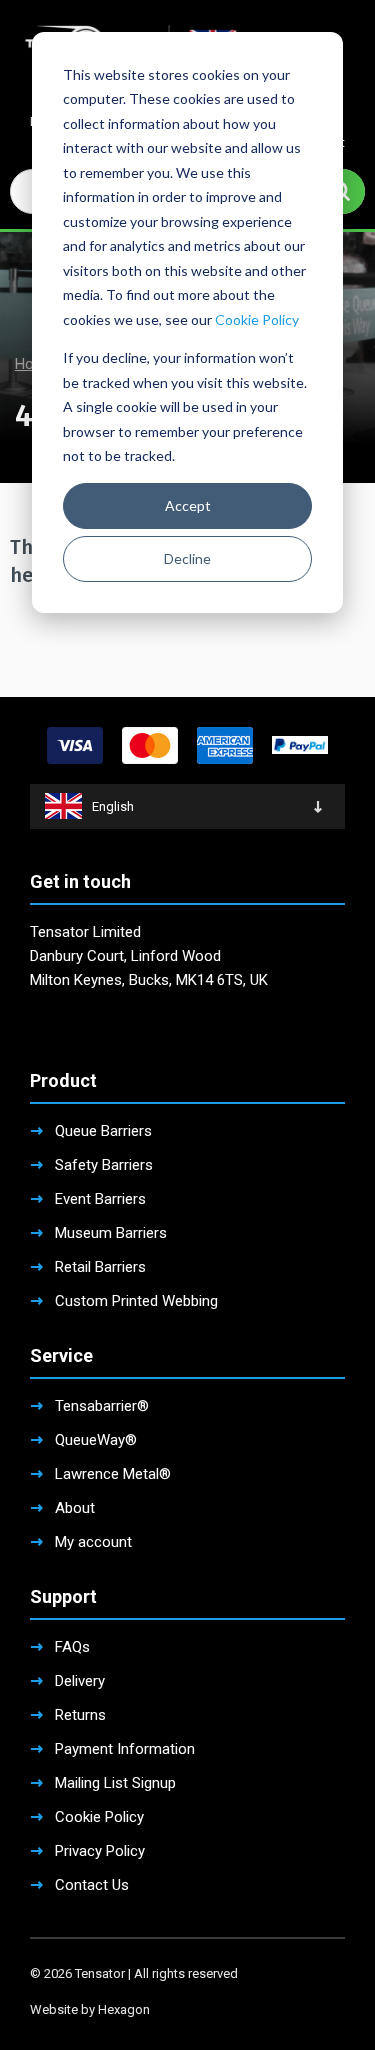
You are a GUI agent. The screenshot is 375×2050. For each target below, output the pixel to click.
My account (93, 1542)
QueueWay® (96, 1440)
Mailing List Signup (115, 1783)
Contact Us (92, 1885)
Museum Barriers (111, 1233)
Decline (187, 558)
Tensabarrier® (102, 1406)
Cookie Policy (257, 319)
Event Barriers (100, 1199)
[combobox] (187, 806)
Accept (188, 505)
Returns (80, 1715)
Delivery (80, 1681)
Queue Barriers (103, 1131)
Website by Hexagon (90, 2009)
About (75, 1508)
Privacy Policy (100, 1851)
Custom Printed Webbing (136, 1301)
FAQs (72, 1647)
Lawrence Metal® (113, 1474)
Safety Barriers (104, 1165)
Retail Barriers (100, 1267)
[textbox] (187, 806)
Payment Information (125, 1749)
